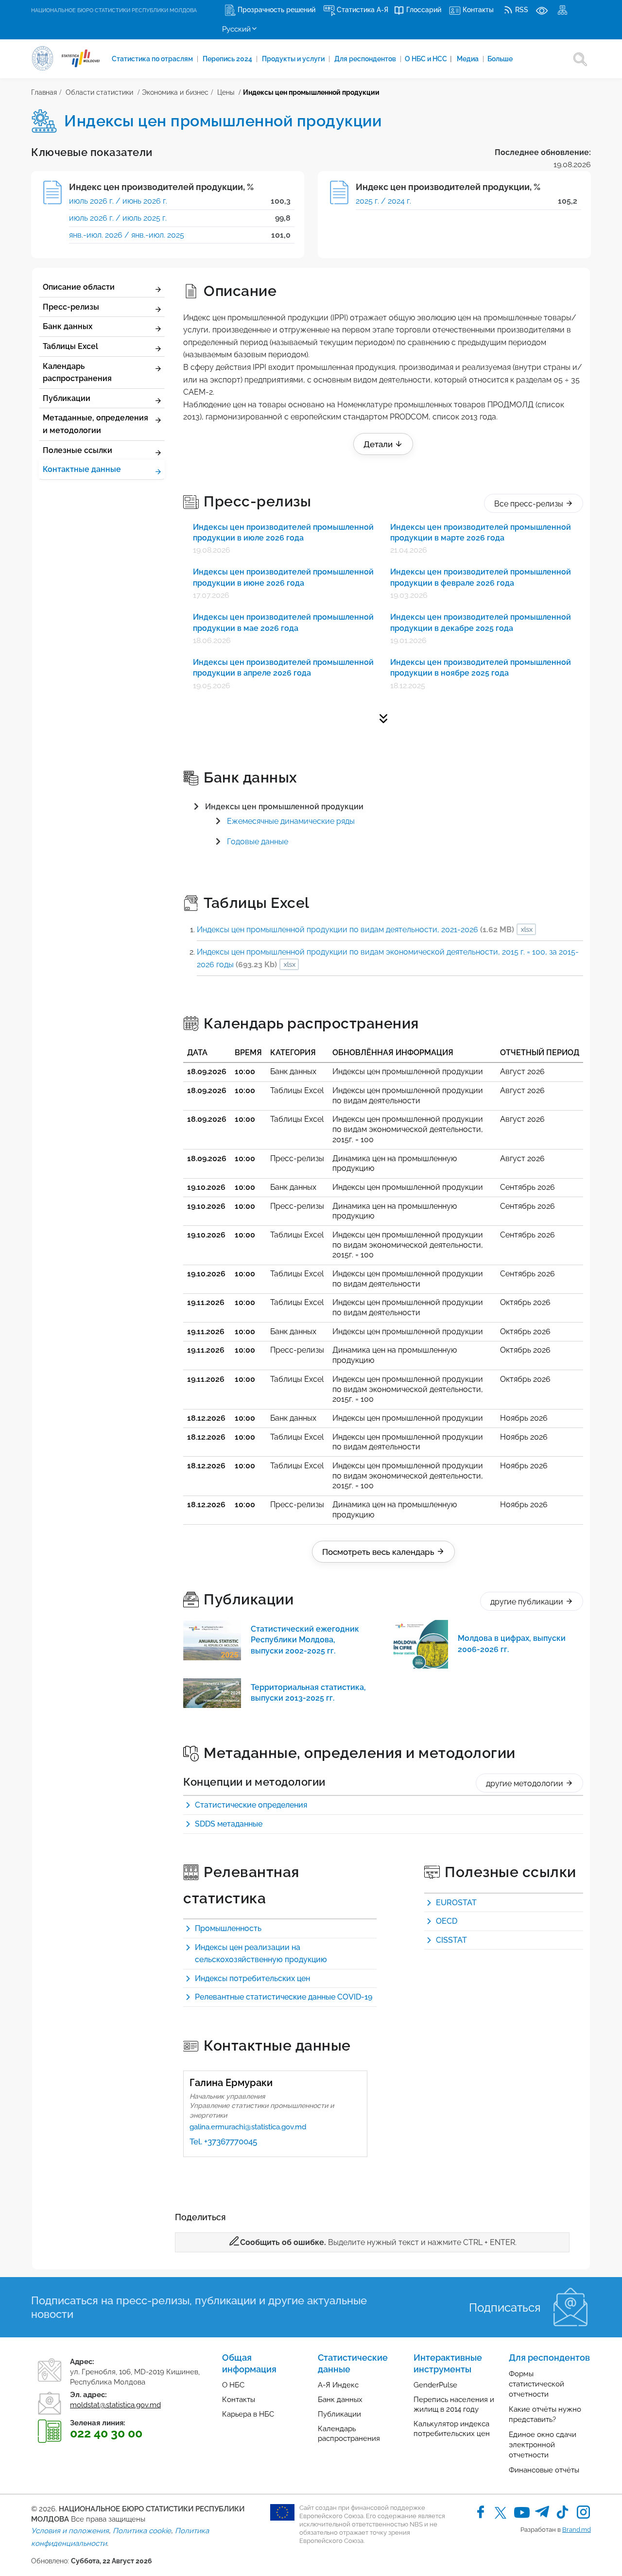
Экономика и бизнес (175, 92)
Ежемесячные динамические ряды (291, 821)
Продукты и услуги (294, 59)
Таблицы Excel (70, 346)
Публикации (67, 398)
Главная (44, 92)
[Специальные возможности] (542, 10)
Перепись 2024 (228, 59)
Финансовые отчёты (544, 2470)
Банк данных (68, 326)
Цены (226, 92)
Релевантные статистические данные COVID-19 (284, 1997)
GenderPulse (435, 2385)
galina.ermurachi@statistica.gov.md (248, 2127)
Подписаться (505, 2307)
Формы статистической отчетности (536, 2384)
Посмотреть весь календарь (379, 1552)
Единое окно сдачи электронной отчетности (543, 2445)
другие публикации (528, 1602)
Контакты (239, 2400)
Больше (500, 59)
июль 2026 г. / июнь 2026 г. (118, 201)
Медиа (468, 59)
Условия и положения (70, 2531)
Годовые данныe (258, 842)
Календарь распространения (77, 373)
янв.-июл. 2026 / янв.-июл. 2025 (127, 235)
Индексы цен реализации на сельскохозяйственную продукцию (261, 1954)
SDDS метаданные (229, 1824)
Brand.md (577, 2530)
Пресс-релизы (71, 307)
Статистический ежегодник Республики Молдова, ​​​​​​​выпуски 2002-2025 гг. (305, 1640)
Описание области (79, 287)
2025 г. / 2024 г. (383, 201)
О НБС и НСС (428, 59)
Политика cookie (142, 2531)
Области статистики (99, 92)
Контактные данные (82, 469)
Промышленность (228, 1928)
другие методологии (526, 1784)
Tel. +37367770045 (223, 2141)
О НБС (233, 2385)
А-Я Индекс (338, 2385)
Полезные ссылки (78, 450)
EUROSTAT (456, 1903)
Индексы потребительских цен (252, 1978)
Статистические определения (251, 1805)
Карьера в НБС (248, 2414)
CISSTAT (451, 1940)
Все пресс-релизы (530, 504)
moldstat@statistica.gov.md (115, 2405)
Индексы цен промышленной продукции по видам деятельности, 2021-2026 (355, 930)
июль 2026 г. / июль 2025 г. (118, 218)
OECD (447, 1921)
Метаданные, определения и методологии (95, 424)
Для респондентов (366, 59)
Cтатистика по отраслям (153, 59)
